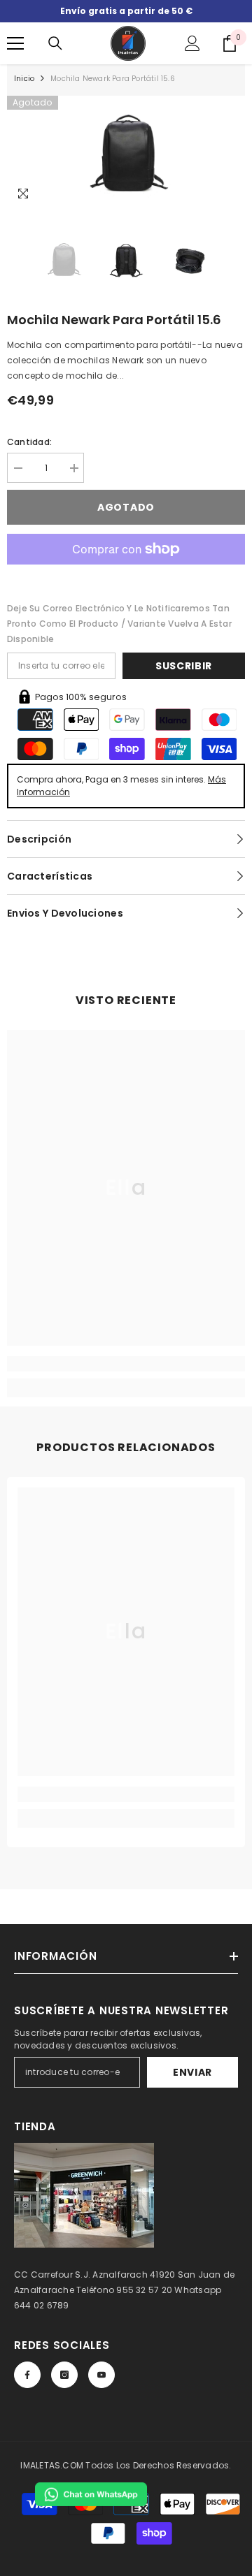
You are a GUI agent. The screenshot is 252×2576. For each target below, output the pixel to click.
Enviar (192, 2072)
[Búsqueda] (55, 43)
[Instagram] (64, 2375)
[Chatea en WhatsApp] (91, 2494)
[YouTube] (101, 2375)
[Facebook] (27, 2375)
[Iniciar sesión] (192, 43)
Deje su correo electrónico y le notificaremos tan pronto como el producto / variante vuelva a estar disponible (119, 624)
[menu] (15, 43)
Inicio (24, 79)
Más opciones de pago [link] (126, 572)
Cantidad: (29, 442)
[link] (126, 1364)
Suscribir (184, 666)
